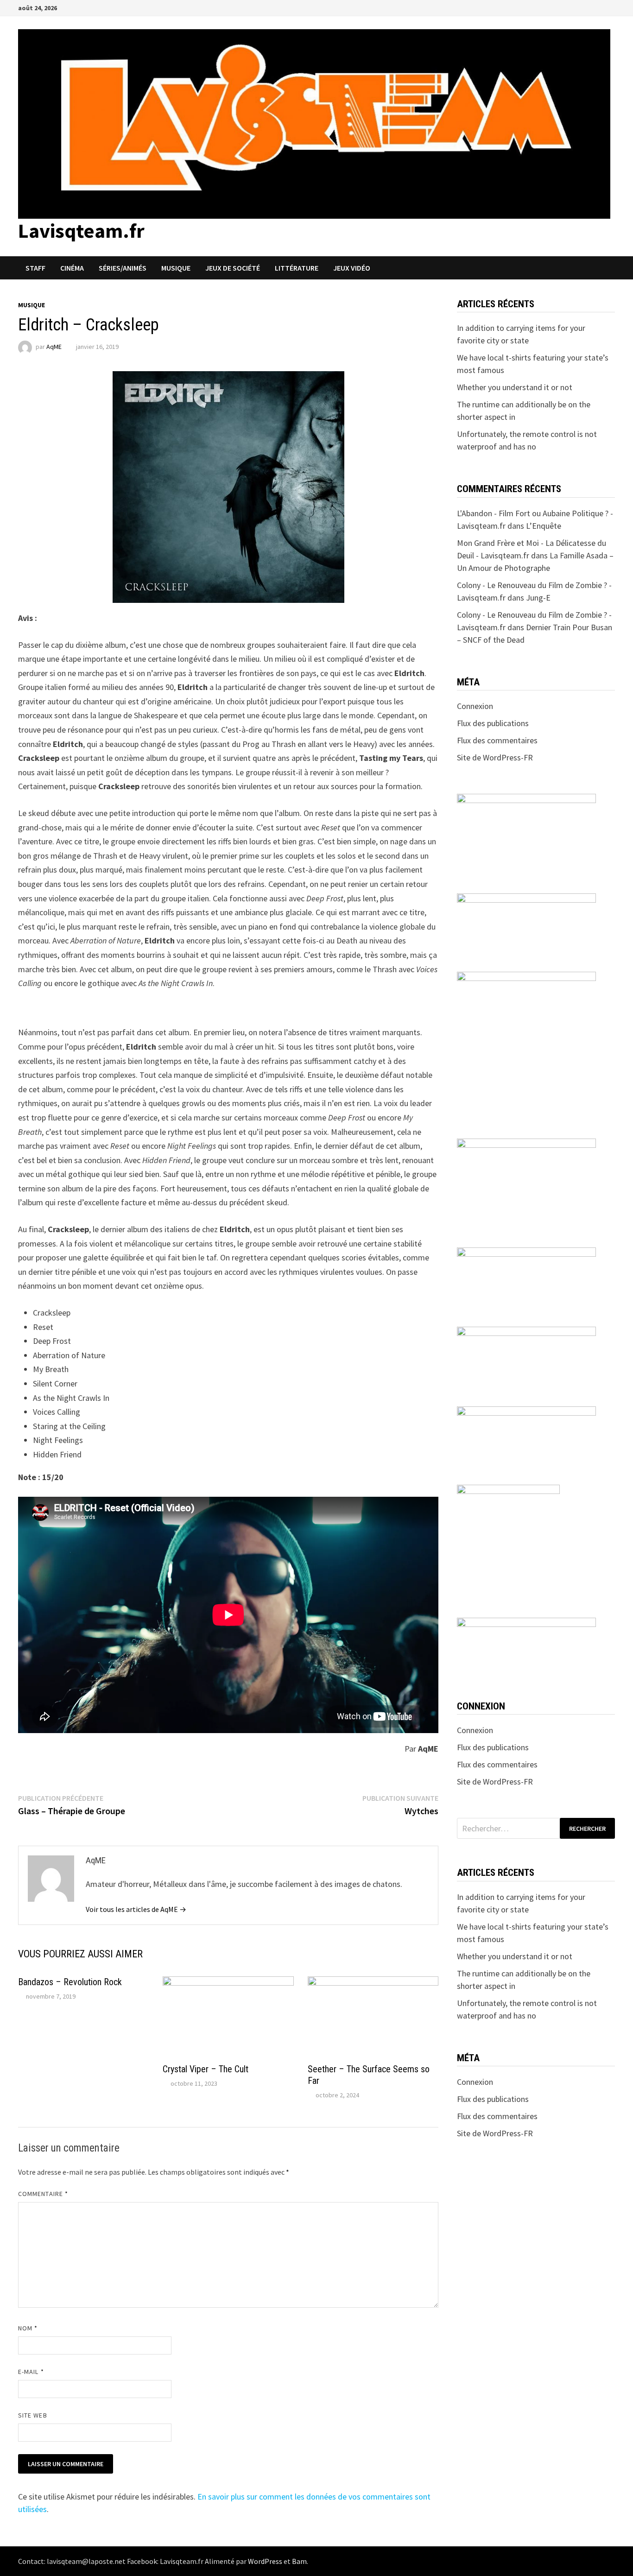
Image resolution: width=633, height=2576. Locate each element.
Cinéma (72, 268)
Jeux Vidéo (352, 268)
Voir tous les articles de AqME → (136, 1909)
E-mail (31, 2372)
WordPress (265, 2561)
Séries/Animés (123, 268)
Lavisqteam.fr (81, 231)
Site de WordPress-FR (495, 757)
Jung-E (538, 598)
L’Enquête (544, 526)
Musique (176, 268)
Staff (35, 268)
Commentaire (43, 2194)
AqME (54, 347)
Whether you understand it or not (515, 387)
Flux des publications (493, 723)
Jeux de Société (233, 268)
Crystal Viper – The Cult (206, 2069)
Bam (299, 2561)
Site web (33, 2415)
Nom (28, 2328)
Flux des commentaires (497, 740)
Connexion (475, 706)
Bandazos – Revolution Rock (70, 1982)
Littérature (297, 268)
